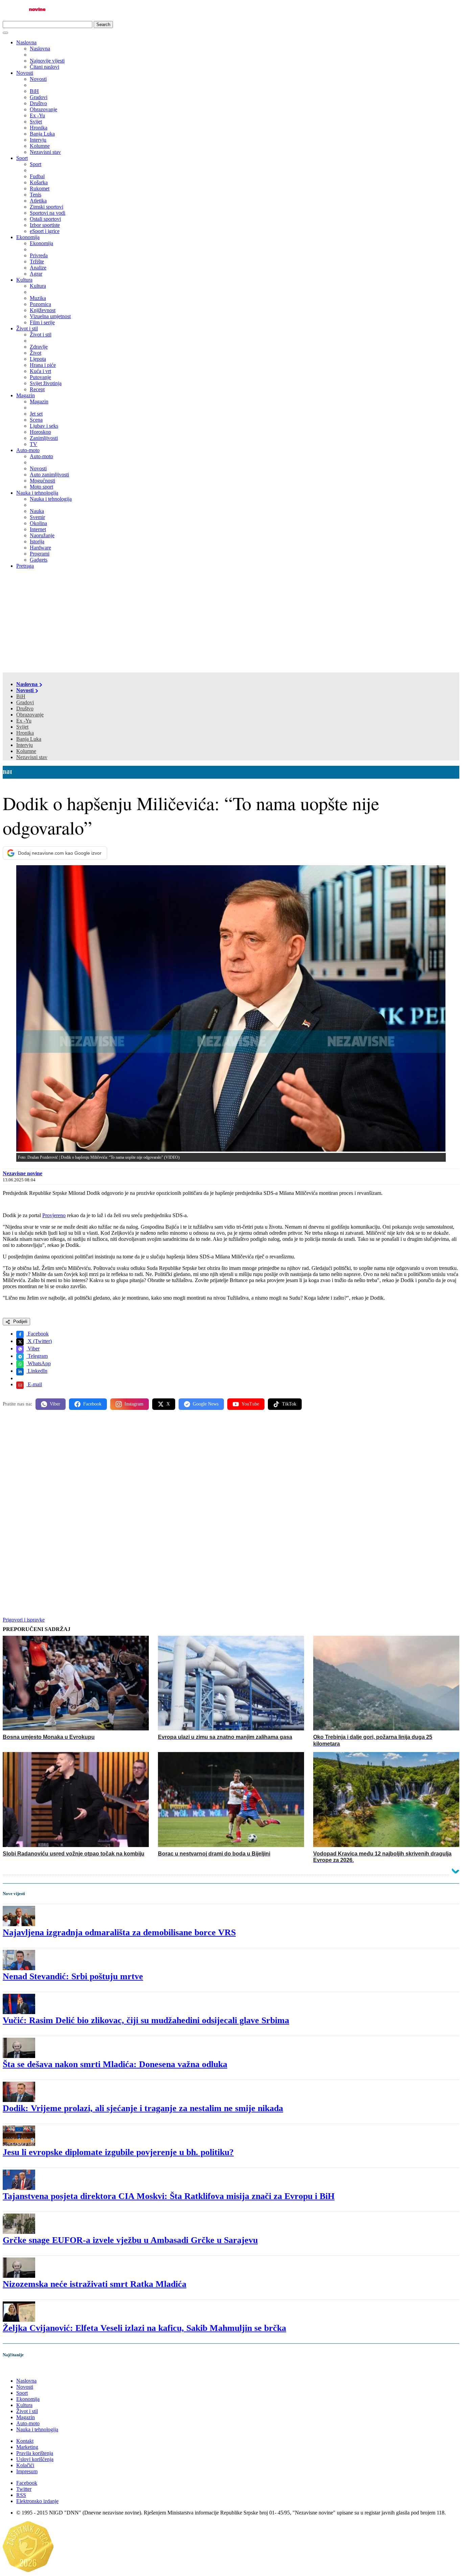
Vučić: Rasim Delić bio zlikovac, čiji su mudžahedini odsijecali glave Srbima (146, 2020)
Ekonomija (28, 237)
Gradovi (25, 702)
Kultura (24, 280)
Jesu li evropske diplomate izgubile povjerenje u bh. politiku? (118, 2152)
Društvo (25, 708)
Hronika (25, 733)
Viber (33, 1349)
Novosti (25, 73)
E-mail (34, 1384)
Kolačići (25, 2465)
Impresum (27, 2471)
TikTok (289, 1404)
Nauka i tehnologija (37, 493)
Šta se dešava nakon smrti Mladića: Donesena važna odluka (115, 2064)
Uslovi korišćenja (35, 2459)
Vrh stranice (22, 2369)
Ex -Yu (24, 721)
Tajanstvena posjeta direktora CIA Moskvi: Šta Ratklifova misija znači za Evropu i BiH (169, 2196)
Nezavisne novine (22, 1173)
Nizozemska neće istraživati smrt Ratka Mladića (95, 2284)
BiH (21, 696)
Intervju (25, 745)
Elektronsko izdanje (37, 2501)
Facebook (38, 1334)
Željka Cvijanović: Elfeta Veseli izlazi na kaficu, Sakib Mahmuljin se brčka (144, 2328)
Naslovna (26, 42)
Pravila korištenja (35, 2453)
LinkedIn (37, 1371)
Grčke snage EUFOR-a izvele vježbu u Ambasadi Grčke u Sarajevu (130, 2240)
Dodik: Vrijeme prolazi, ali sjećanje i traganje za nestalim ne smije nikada (143, 2108)
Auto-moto (28, 450)
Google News (206, 1404)
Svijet (22, 727)
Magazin (26, 395)
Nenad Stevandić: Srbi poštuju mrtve (73, 1976)
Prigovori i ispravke (24, 1620)
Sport (22, 158)
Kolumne (26, 751)
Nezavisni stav (32, 757)
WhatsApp (39, 1363)
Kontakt (25, 2441)
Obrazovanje (30, 715)
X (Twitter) (39, 1341)
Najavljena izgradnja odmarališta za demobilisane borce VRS (119, 1932)
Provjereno (54, 1215)
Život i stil (27, 328)
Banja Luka (29, 739)
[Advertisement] (231, 622)
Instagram (134, 1404)
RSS (21, 2495)
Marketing (27, 2447)
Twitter (24, 2489)
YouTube (250, 1404)
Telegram (37, 1356)
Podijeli (20, 1321)
